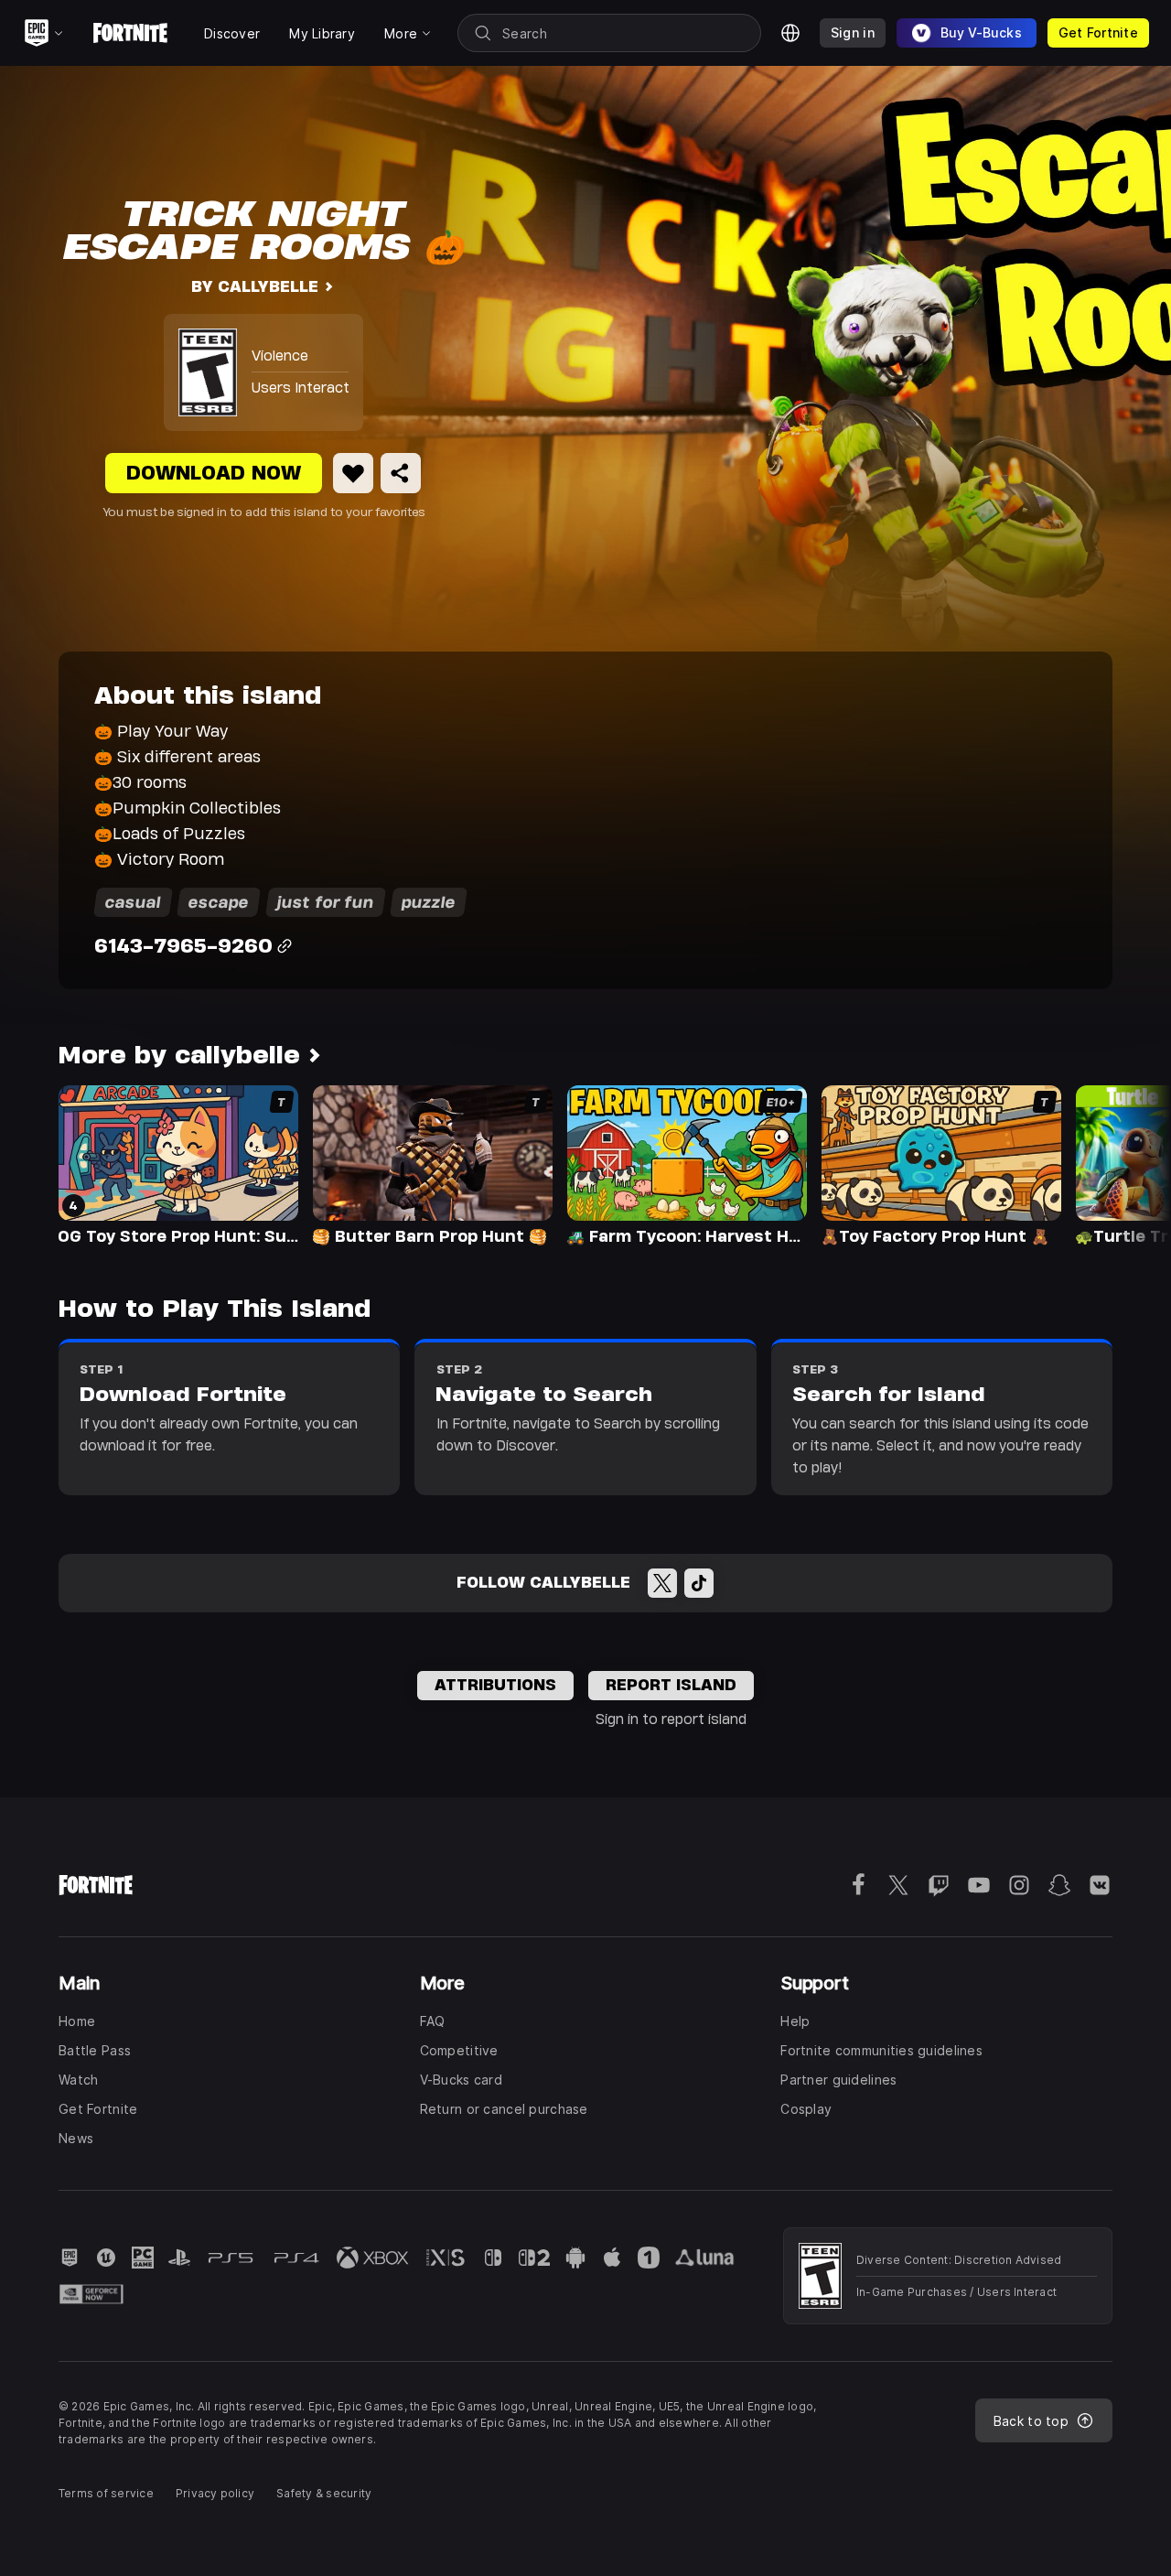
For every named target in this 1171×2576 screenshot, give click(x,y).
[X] (662, 1583)
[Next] (1122, 1164)
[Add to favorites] (353, 473)
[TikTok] (699, 1583)
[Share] (401, 473)
